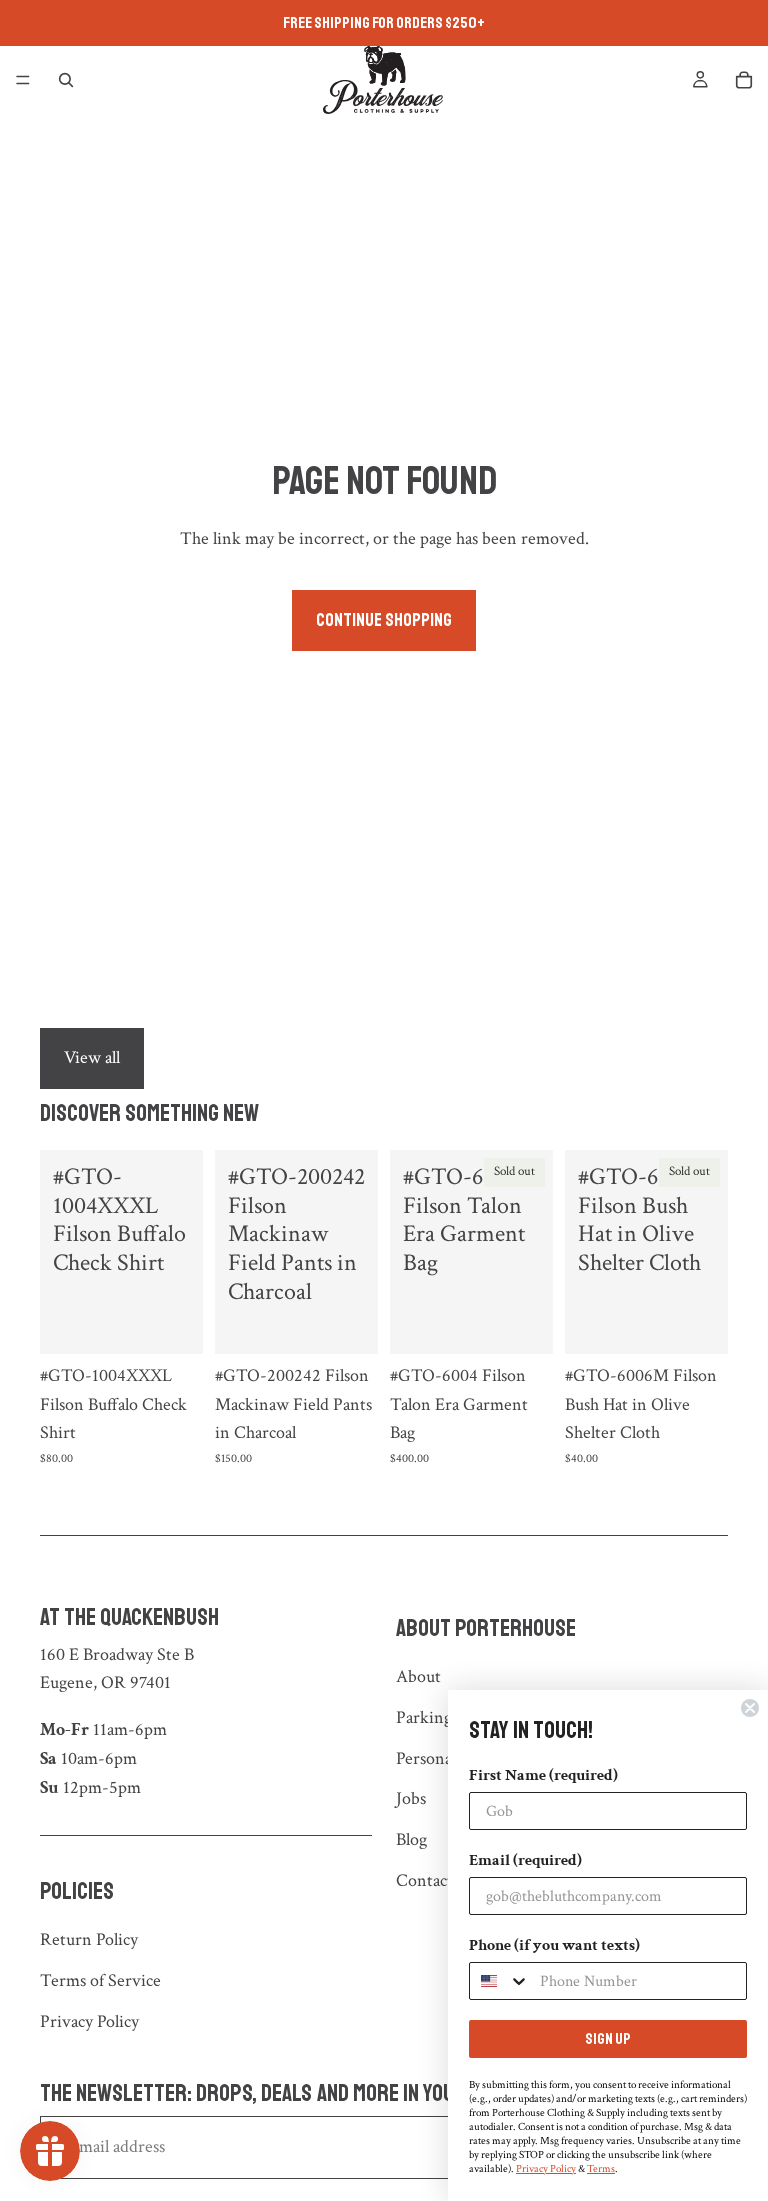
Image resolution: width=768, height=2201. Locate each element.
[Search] (66, 80)
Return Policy (89, 1939)
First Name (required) (543, 1775)
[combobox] (500, 1981)
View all (92, 1057)
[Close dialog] (750, 1708)
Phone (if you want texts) (554, 1945)
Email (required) (525, 1860)
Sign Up (608, 2039)
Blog (411, 1839)
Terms (601, 2169)
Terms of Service (100, 1980)
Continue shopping (384, 620)
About (418, 1676)
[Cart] (744, 80)
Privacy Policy (89, 2021)
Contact (424, 1880)
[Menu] (23, 80)
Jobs (411, 1798)
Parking (424, 1717)
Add (189, 1323)
